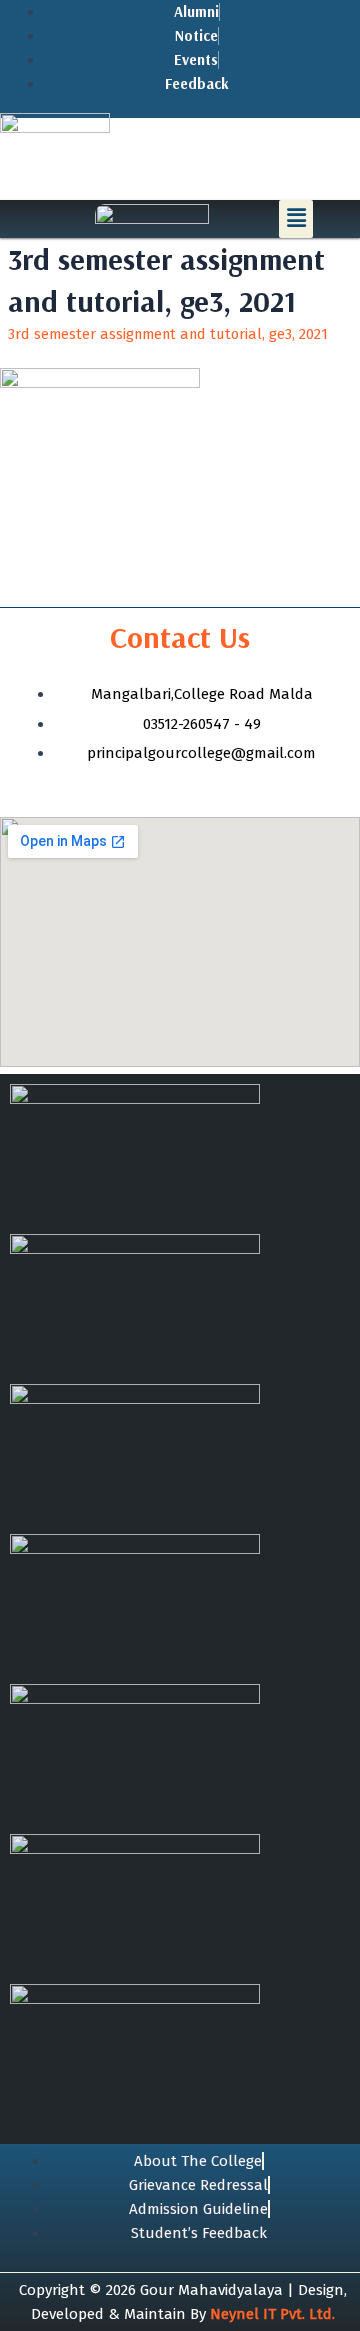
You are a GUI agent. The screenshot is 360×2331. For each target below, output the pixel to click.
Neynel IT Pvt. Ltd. (272, 2314)
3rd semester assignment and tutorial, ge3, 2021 (168, 334)
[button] (296, 219)
